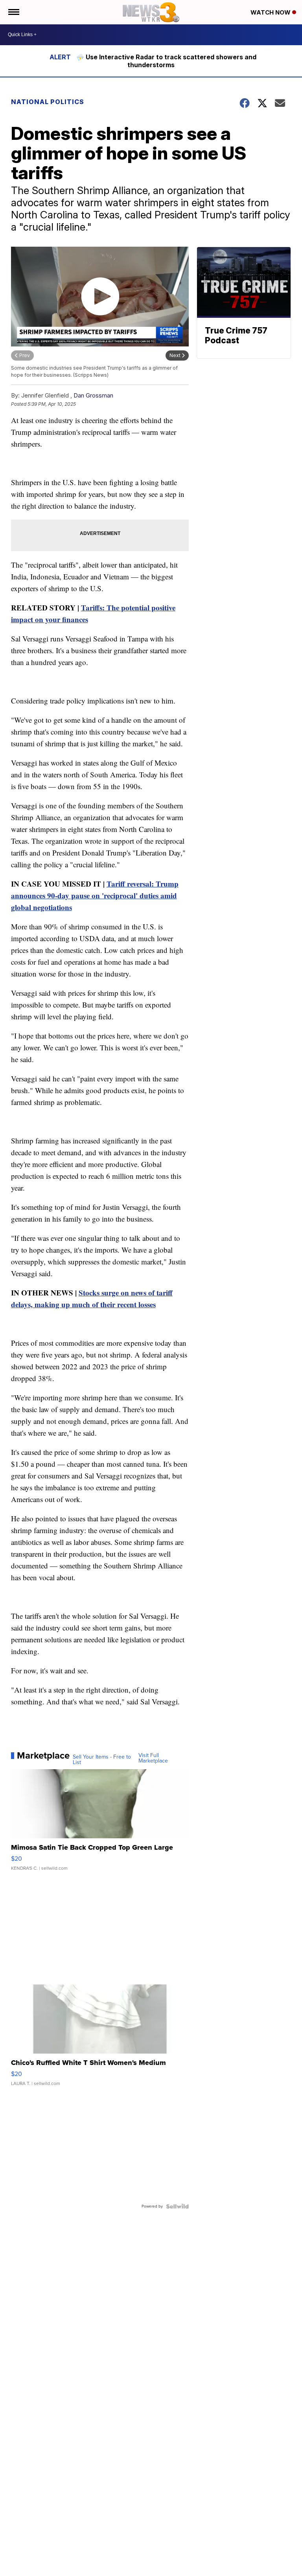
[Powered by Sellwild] (177, 2206)
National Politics (48, 102)
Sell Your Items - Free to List (102, 1760)
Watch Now (271, 12)
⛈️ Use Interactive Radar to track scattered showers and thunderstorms (166, 61)
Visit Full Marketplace (153, 1758)
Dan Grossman (93, 395)
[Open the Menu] (13, 12)
